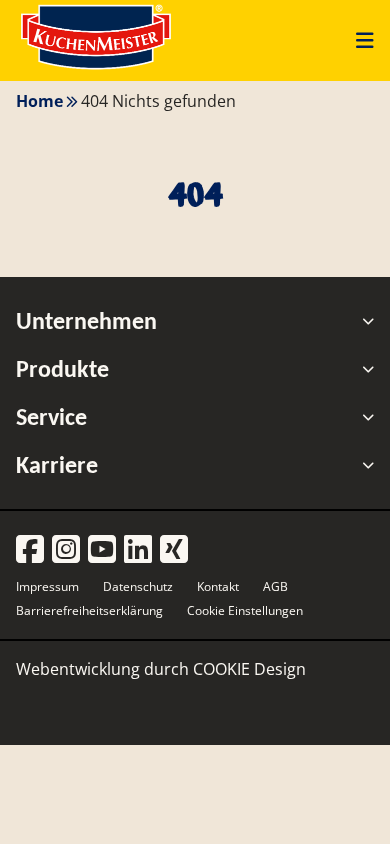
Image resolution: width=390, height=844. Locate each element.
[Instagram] (66, 550)
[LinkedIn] (138, 550)
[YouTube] (102, 550)
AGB (275, 586)
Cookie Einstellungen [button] (245, 610)
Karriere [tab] (57, 465)
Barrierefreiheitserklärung (89, 610)
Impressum (47, 586)
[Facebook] (30, 550)
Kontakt (218, 586)
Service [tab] (51, 417)
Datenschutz (138, 586)
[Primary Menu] (357, 40)
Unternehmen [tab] (86, 321)
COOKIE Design (249, 669)
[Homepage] (96, 68)
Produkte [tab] (62, 369)
